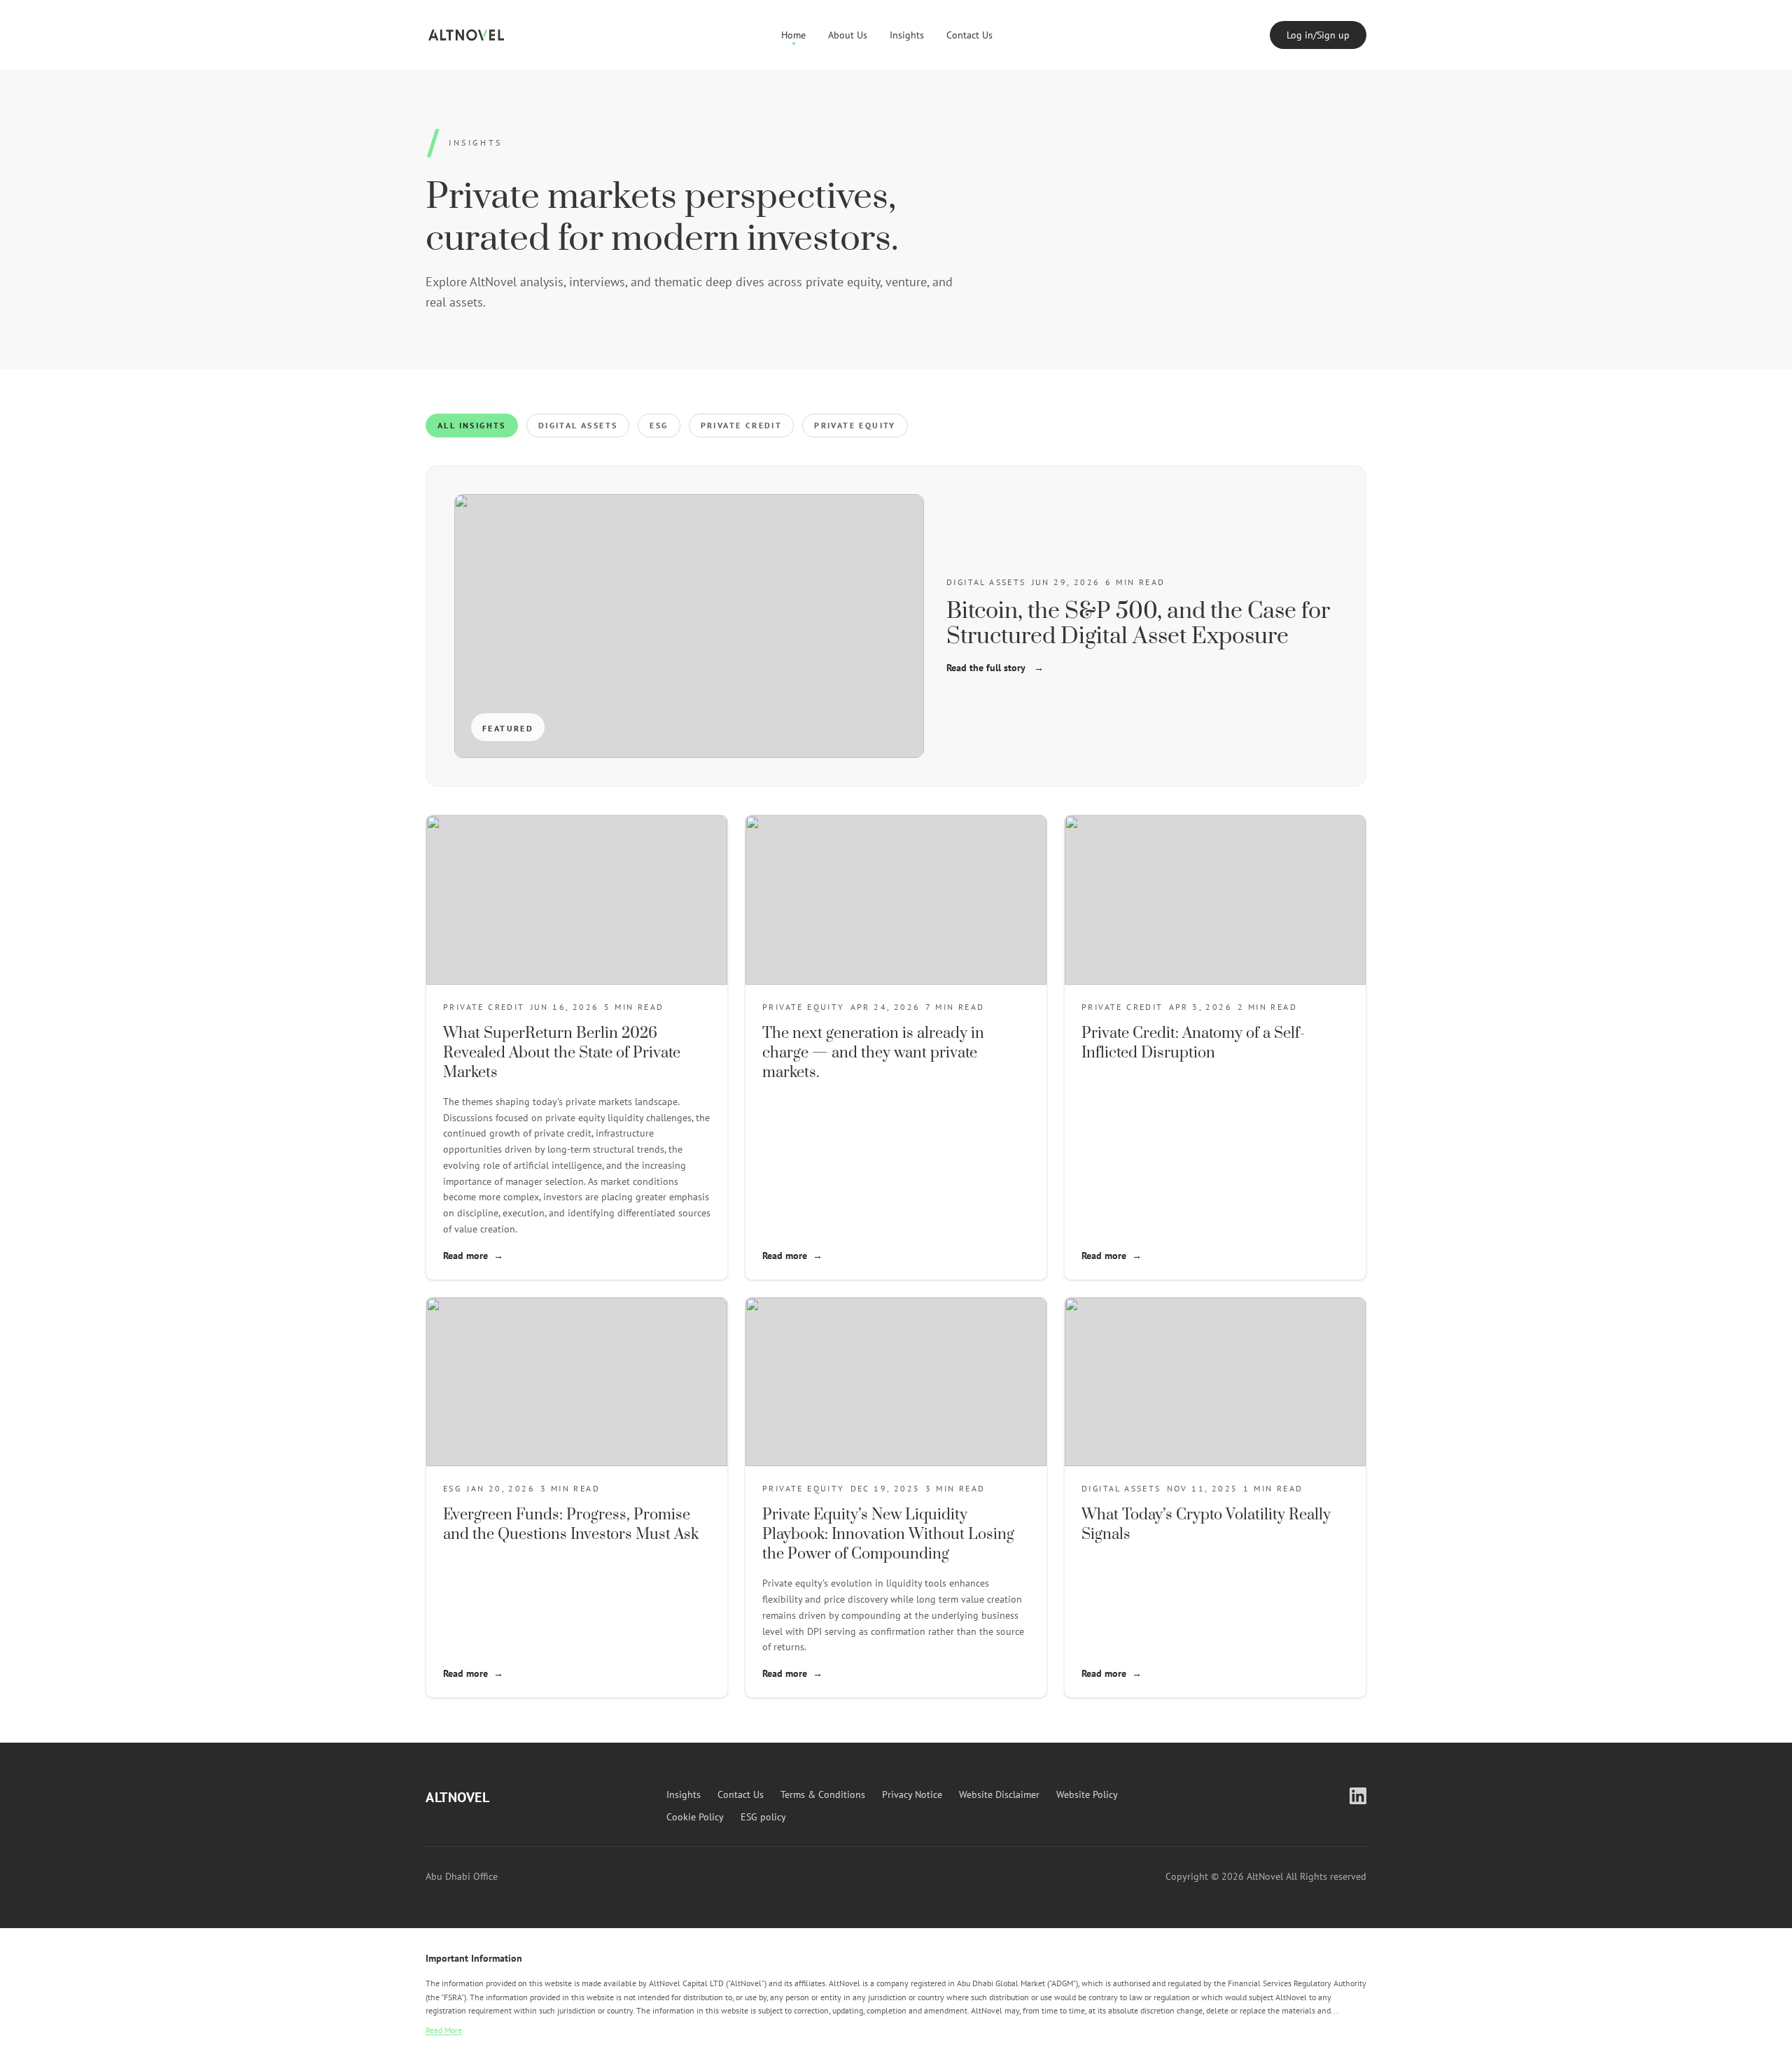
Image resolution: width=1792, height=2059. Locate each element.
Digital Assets (578, 425)
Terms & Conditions (823, 1794)
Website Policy (1087, 1794)
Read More (444, 2030)
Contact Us (969, 35)
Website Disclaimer (999, 1794)
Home (793, 35)
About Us (848, 35)
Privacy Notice (912, 1794)
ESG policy (763, 1817)
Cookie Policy (695, 1817)
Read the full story (995, 668)
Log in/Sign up (1318, 35)
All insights (472, 425)
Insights (907, 35)
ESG (659, 425)
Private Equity (855, 425)
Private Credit (742, 425)
